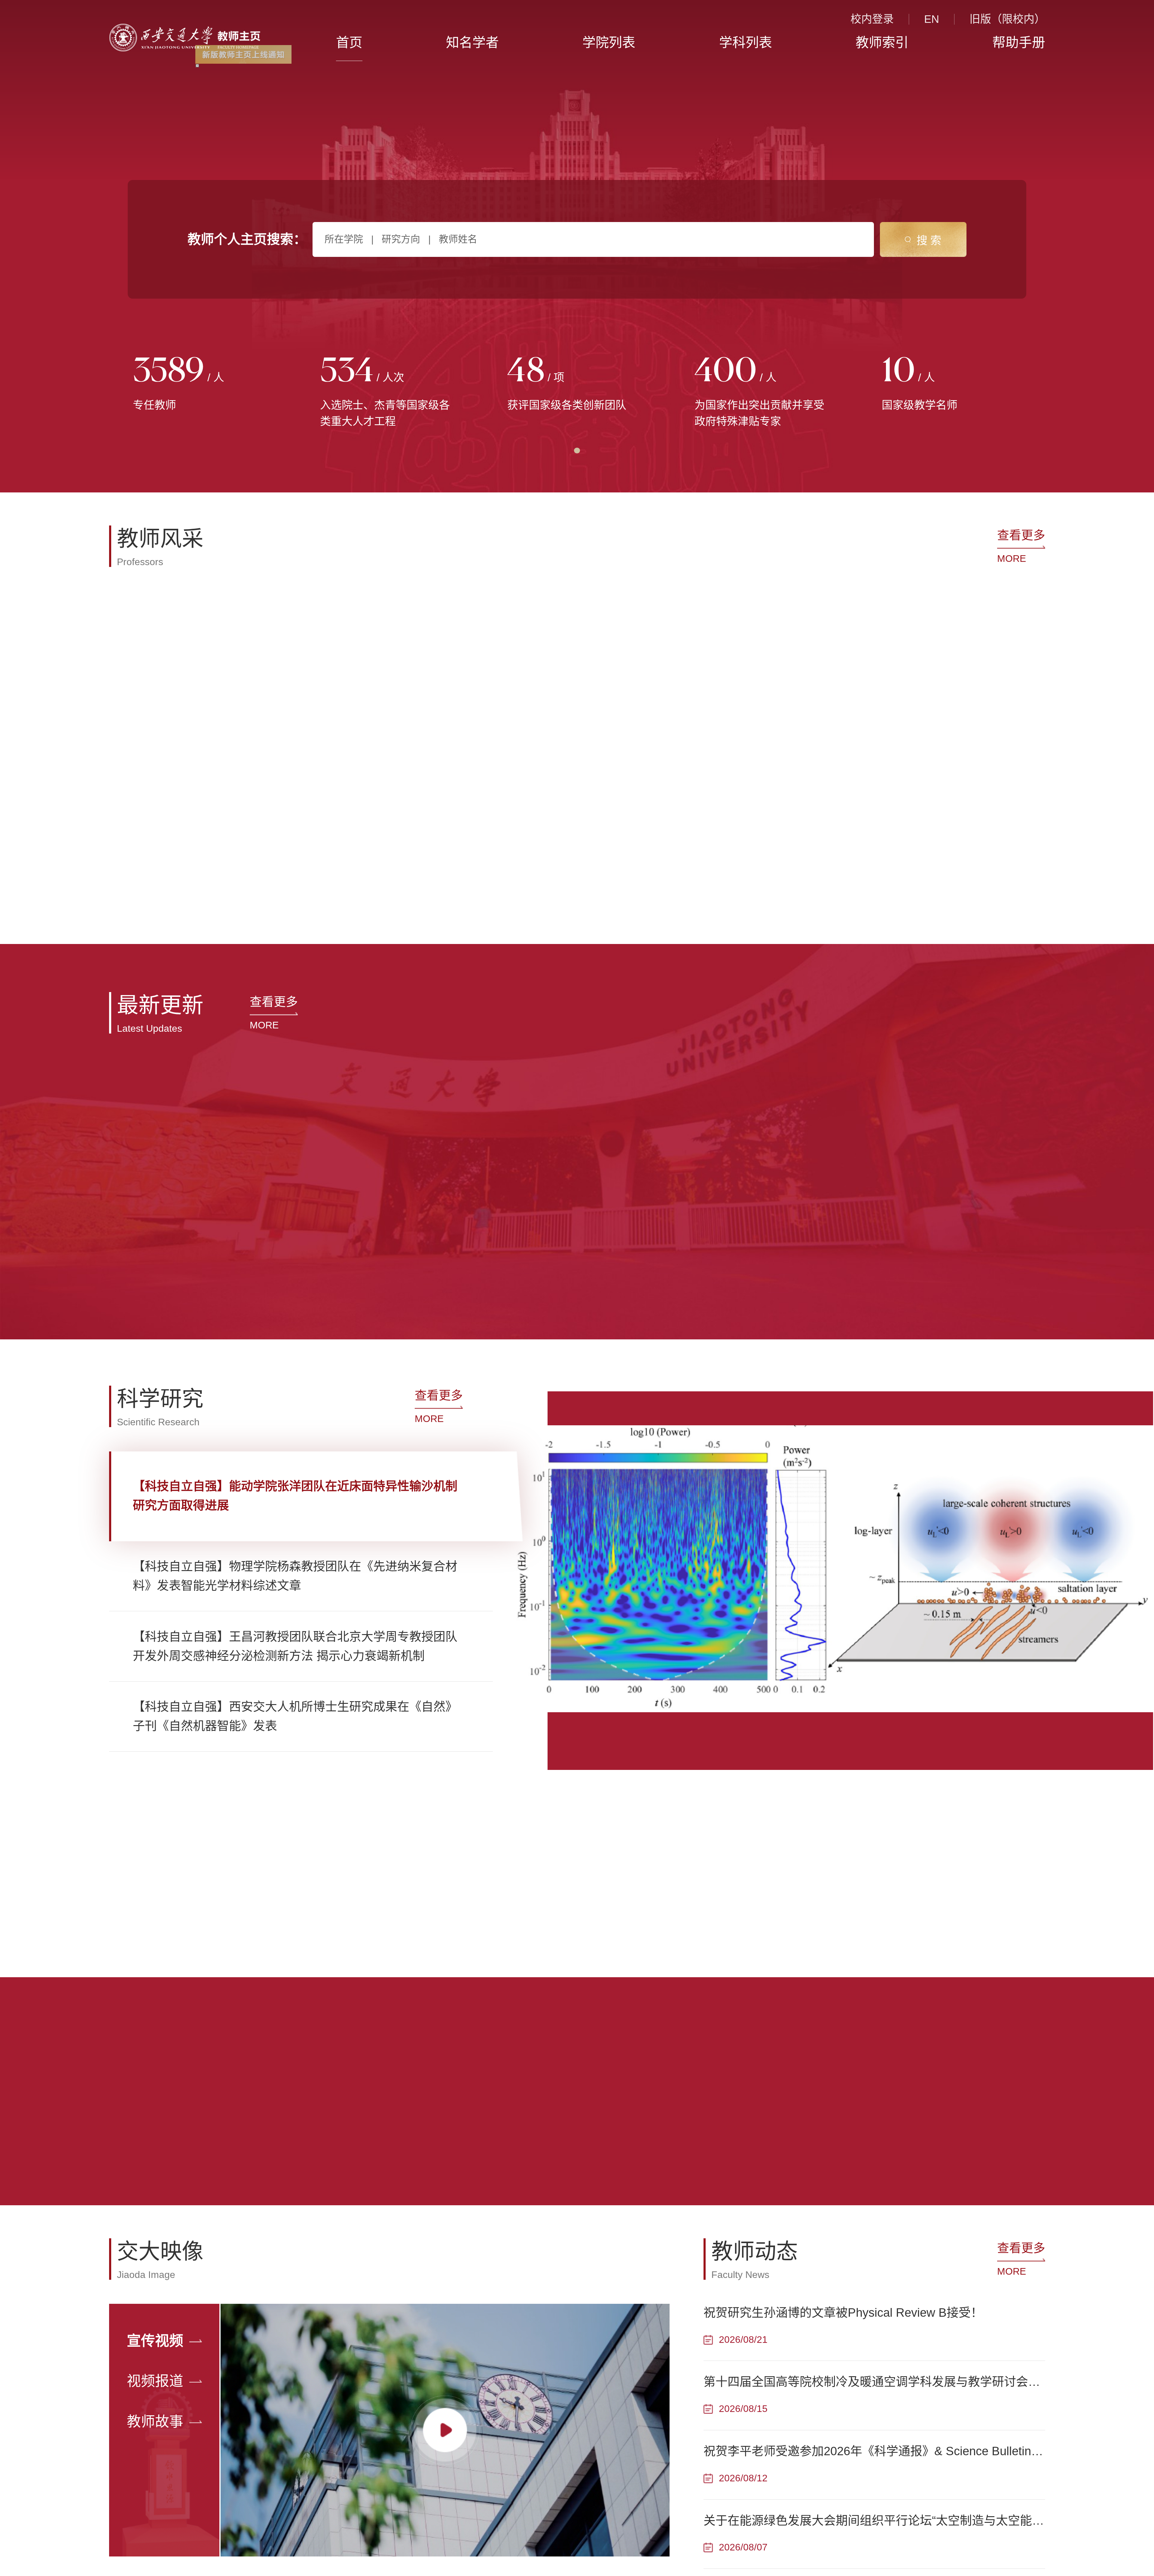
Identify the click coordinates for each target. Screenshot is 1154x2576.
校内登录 (872, 19)
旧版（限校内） (1007, 19)
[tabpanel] (203, 385)
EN (932, 19)
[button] (142, 898)
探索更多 (336, 1998)
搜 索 (929, 241)
